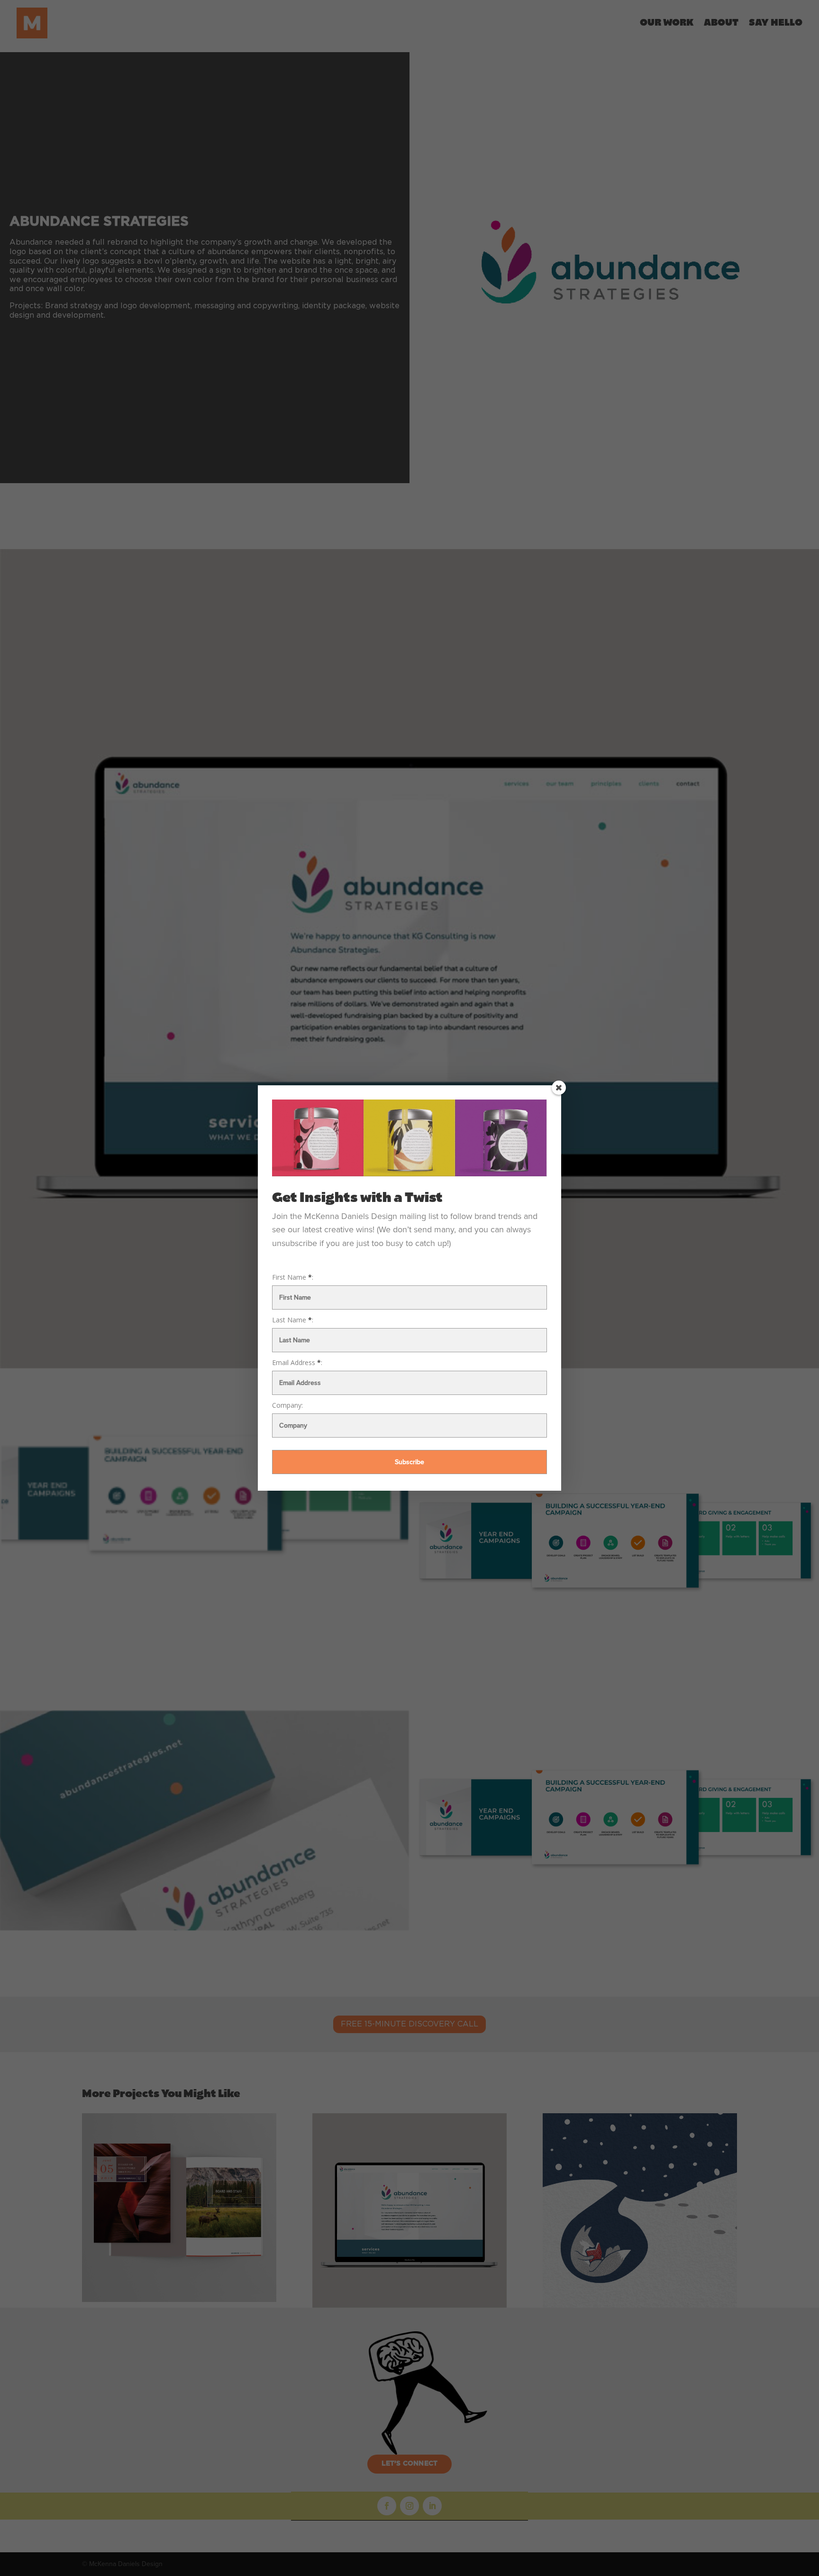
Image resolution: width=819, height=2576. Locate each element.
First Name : (293, 1277)
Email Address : (297, 1363)
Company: (287, 1405)
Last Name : (293, 1320)
